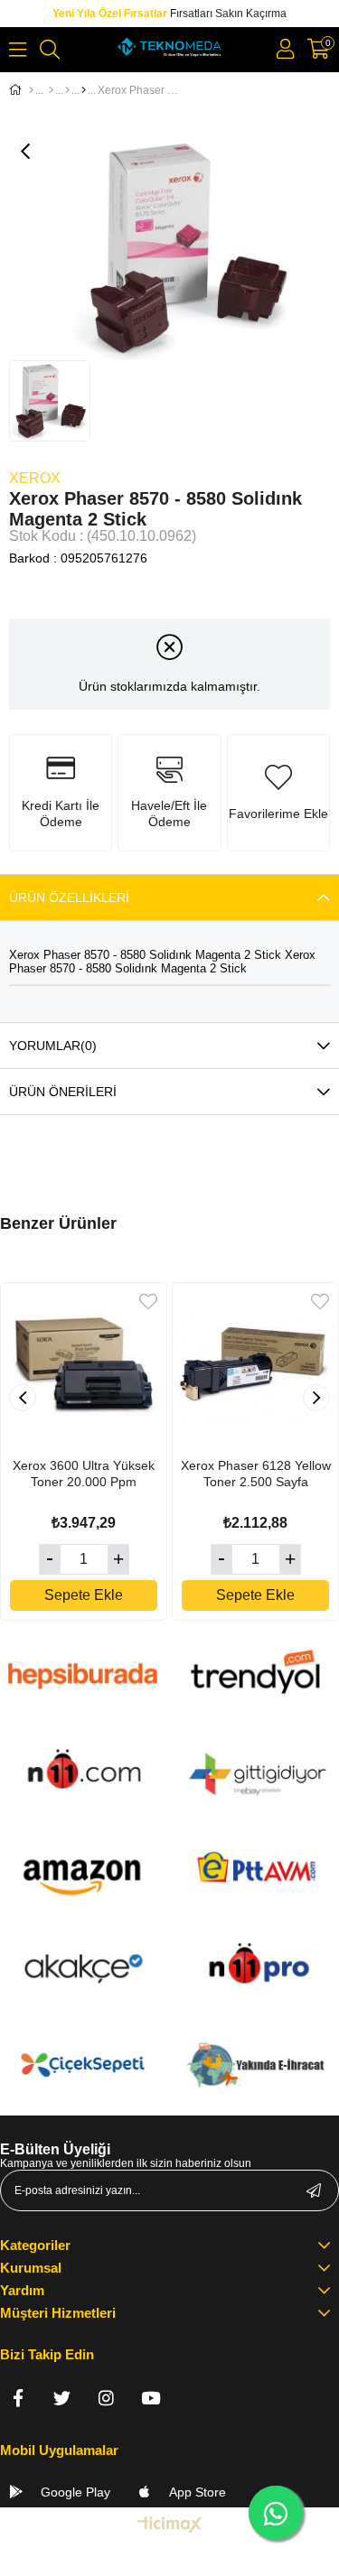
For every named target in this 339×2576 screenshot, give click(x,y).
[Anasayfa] (31, 90)
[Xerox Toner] (84, 90)
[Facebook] (18, 2398)
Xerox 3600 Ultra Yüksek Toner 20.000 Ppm (84, 1474)
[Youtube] (151, 2398)
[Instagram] (106, 2398)
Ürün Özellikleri (69, 897)
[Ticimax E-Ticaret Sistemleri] (169, 2526)
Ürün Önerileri (63, 1092)
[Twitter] (62, 2398)
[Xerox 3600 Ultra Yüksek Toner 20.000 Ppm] (84, 1366)
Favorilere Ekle (148, 1302)
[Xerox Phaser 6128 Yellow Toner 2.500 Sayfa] (255, 1366)
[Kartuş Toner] (51, 90)
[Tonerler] (67, 90)
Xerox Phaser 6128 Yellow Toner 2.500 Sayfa (256, 1474)
